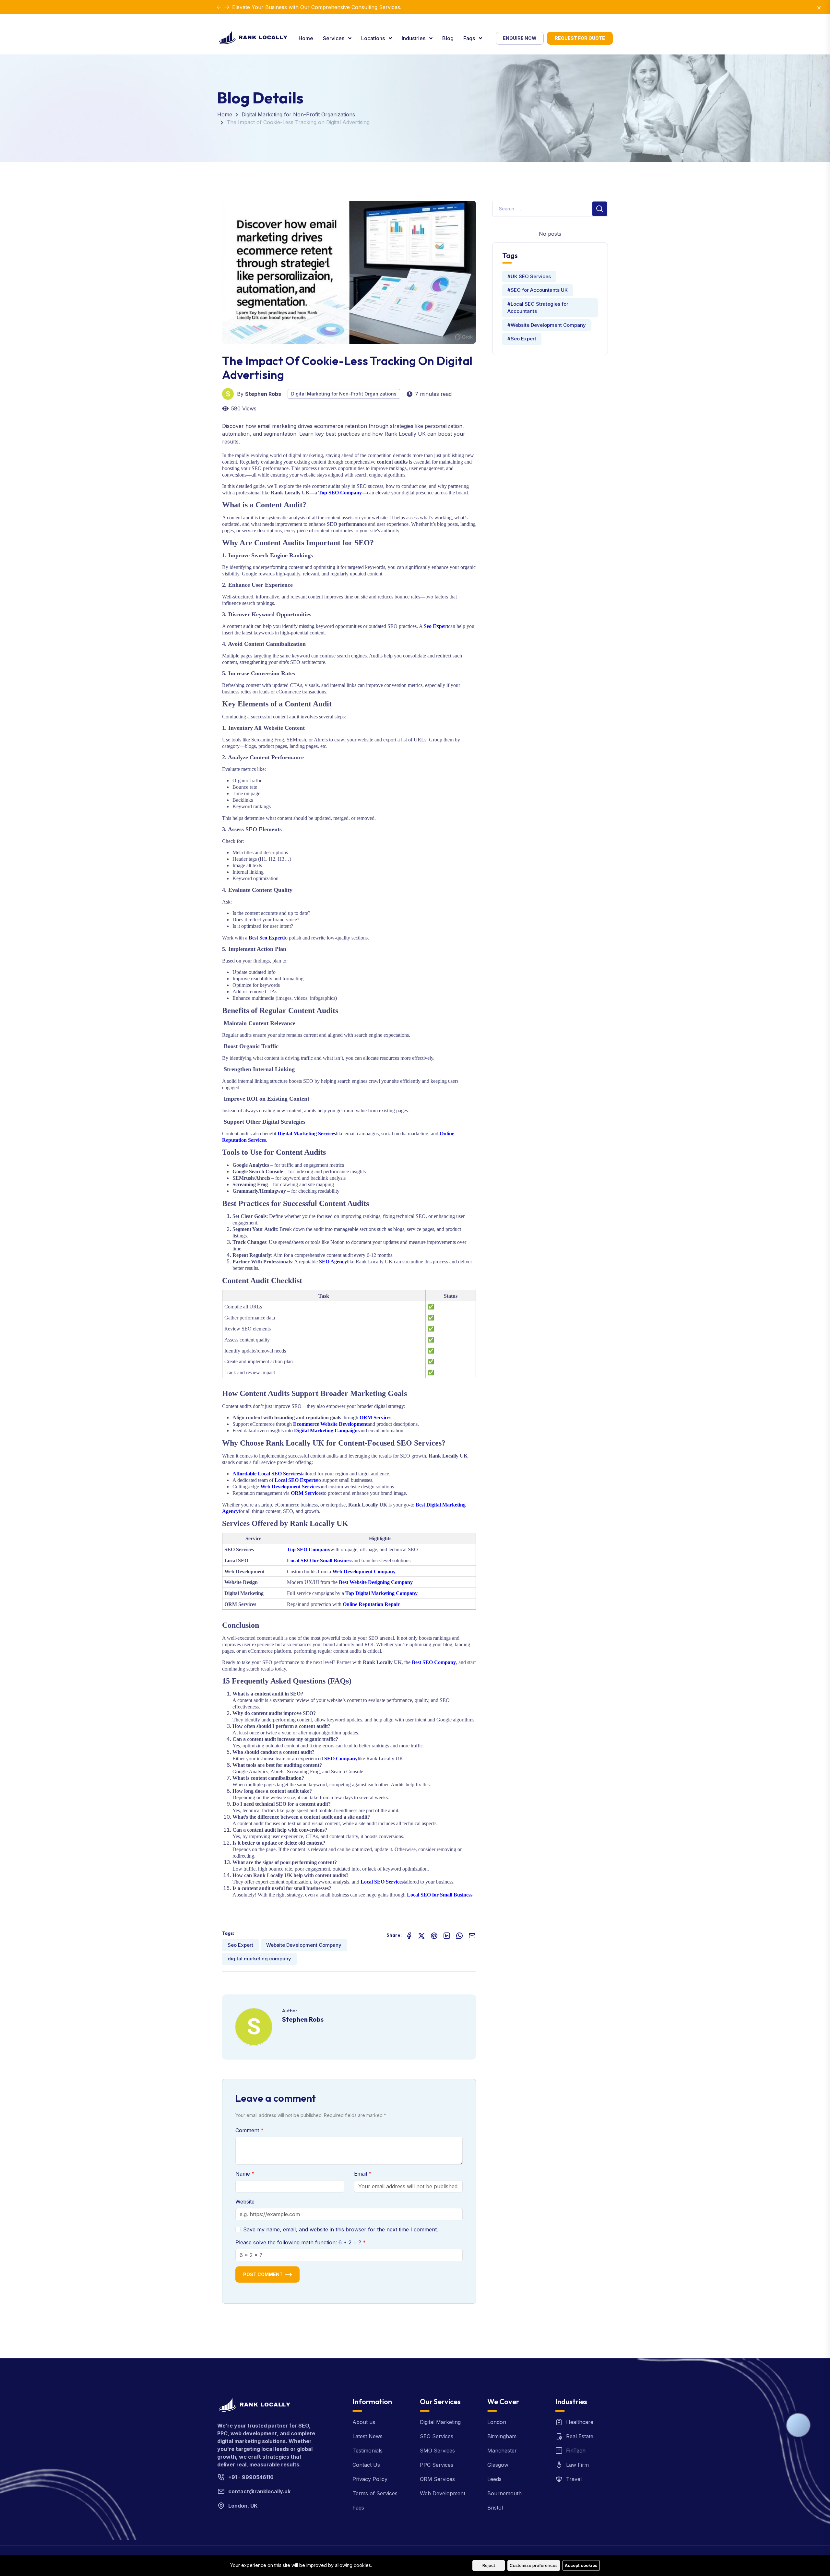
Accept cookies (581, 2565)
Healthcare (580, 2422)
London (497, 2422)
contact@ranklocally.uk (259, 2491)
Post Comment (263, 2274)
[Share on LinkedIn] (447, 1935)
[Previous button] (227, 7)
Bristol (495, 2508)
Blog (448, 38)
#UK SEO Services (529, 276)
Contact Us (366, 2465)
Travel (574, 2479)
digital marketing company (259, 1959)
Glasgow (498, 2465)
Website (245, 2202)
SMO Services (437, 2451)
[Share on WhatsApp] (459, 1935)
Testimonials (368, 2451)
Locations (374, 38)
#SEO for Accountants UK (538, 290)
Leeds (494, 2479)
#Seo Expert (522, 339)
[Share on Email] (472, 1935)
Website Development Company (304, 1945)
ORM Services (437, 2479)
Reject (489, 2565)
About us (364, 2422)
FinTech (576, 2451)
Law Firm (577, 2465)
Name (243, 2174)
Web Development (443, 2493)
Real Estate (580, 2436)
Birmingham (502, 2436)
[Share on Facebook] (409, 1935)
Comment (248, 2130)
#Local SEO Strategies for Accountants (538, 308)
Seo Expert (240, 1945)
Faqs (470, 38)
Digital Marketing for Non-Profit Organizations (298, 114)
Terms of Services (375, 2493)
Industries (414, 38)
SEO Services (437, 2436)
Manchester (502, 2451)
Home (306, 38)
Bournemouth (504, 2493)
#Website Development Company (547, 325)
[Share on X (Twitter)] (421, 1935)
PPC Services (437, 2465)
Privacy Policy (370, 2479)
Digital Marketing (440, 2422)
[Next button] (219, 7)
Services (334, 38)
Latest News (368, 2436)
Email (361, 2174)
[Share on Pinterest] (434, 1935)
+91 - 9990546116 (251, 2477)
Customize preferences (534, 2565)
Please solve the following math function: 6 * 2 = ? (299, 2242)
